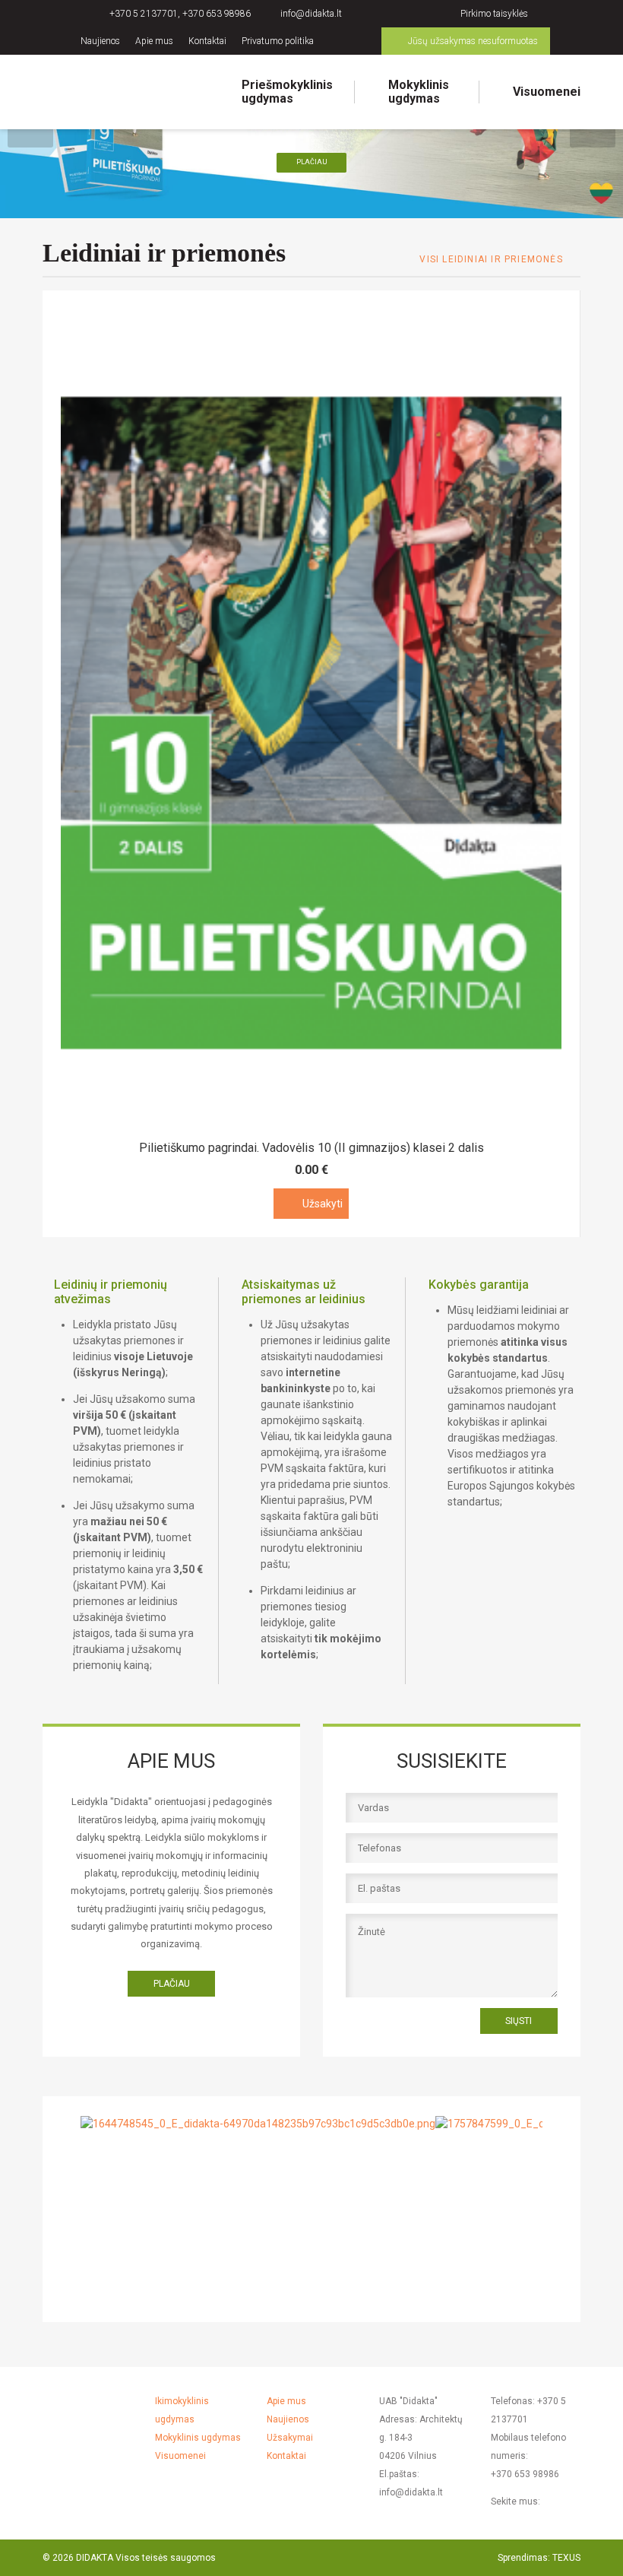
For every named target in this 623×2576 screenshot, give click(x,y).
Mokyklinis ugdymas (419, 92)
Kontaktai (207, 41)
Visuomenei (547, 92)
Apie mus (154, 41)
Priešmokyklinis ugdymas (287, 92)
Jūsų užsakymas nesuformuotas (473, 41)
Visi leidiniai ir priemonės (491, 259)
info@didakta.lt (311, 14)
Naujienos (100, 41)
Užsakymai (290, 2438)
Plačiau (312, 162)
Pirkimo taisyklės (494, 14)
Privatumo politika (278, 41)
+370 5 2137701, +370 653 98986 (180, 14)
